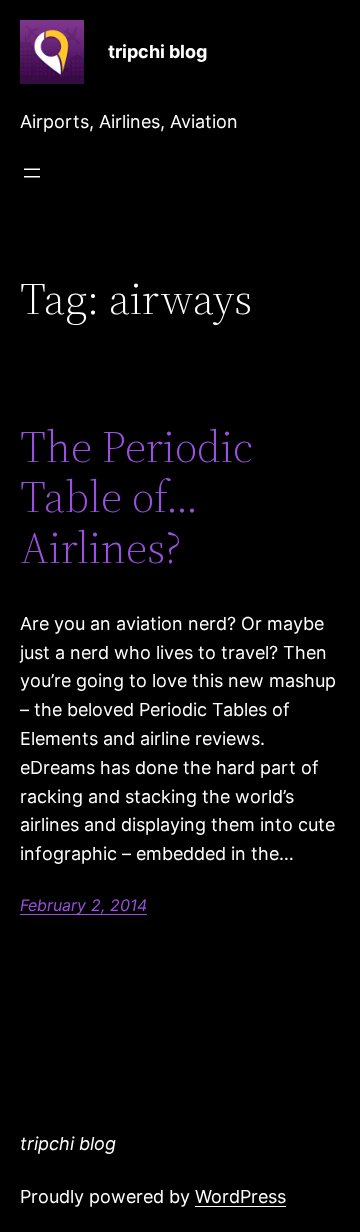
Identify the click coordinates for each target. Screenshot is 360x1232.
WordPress (240, 1196)
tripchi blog (157, 51)
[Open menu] (32, 173)
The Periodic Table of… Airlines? (136, 498)
